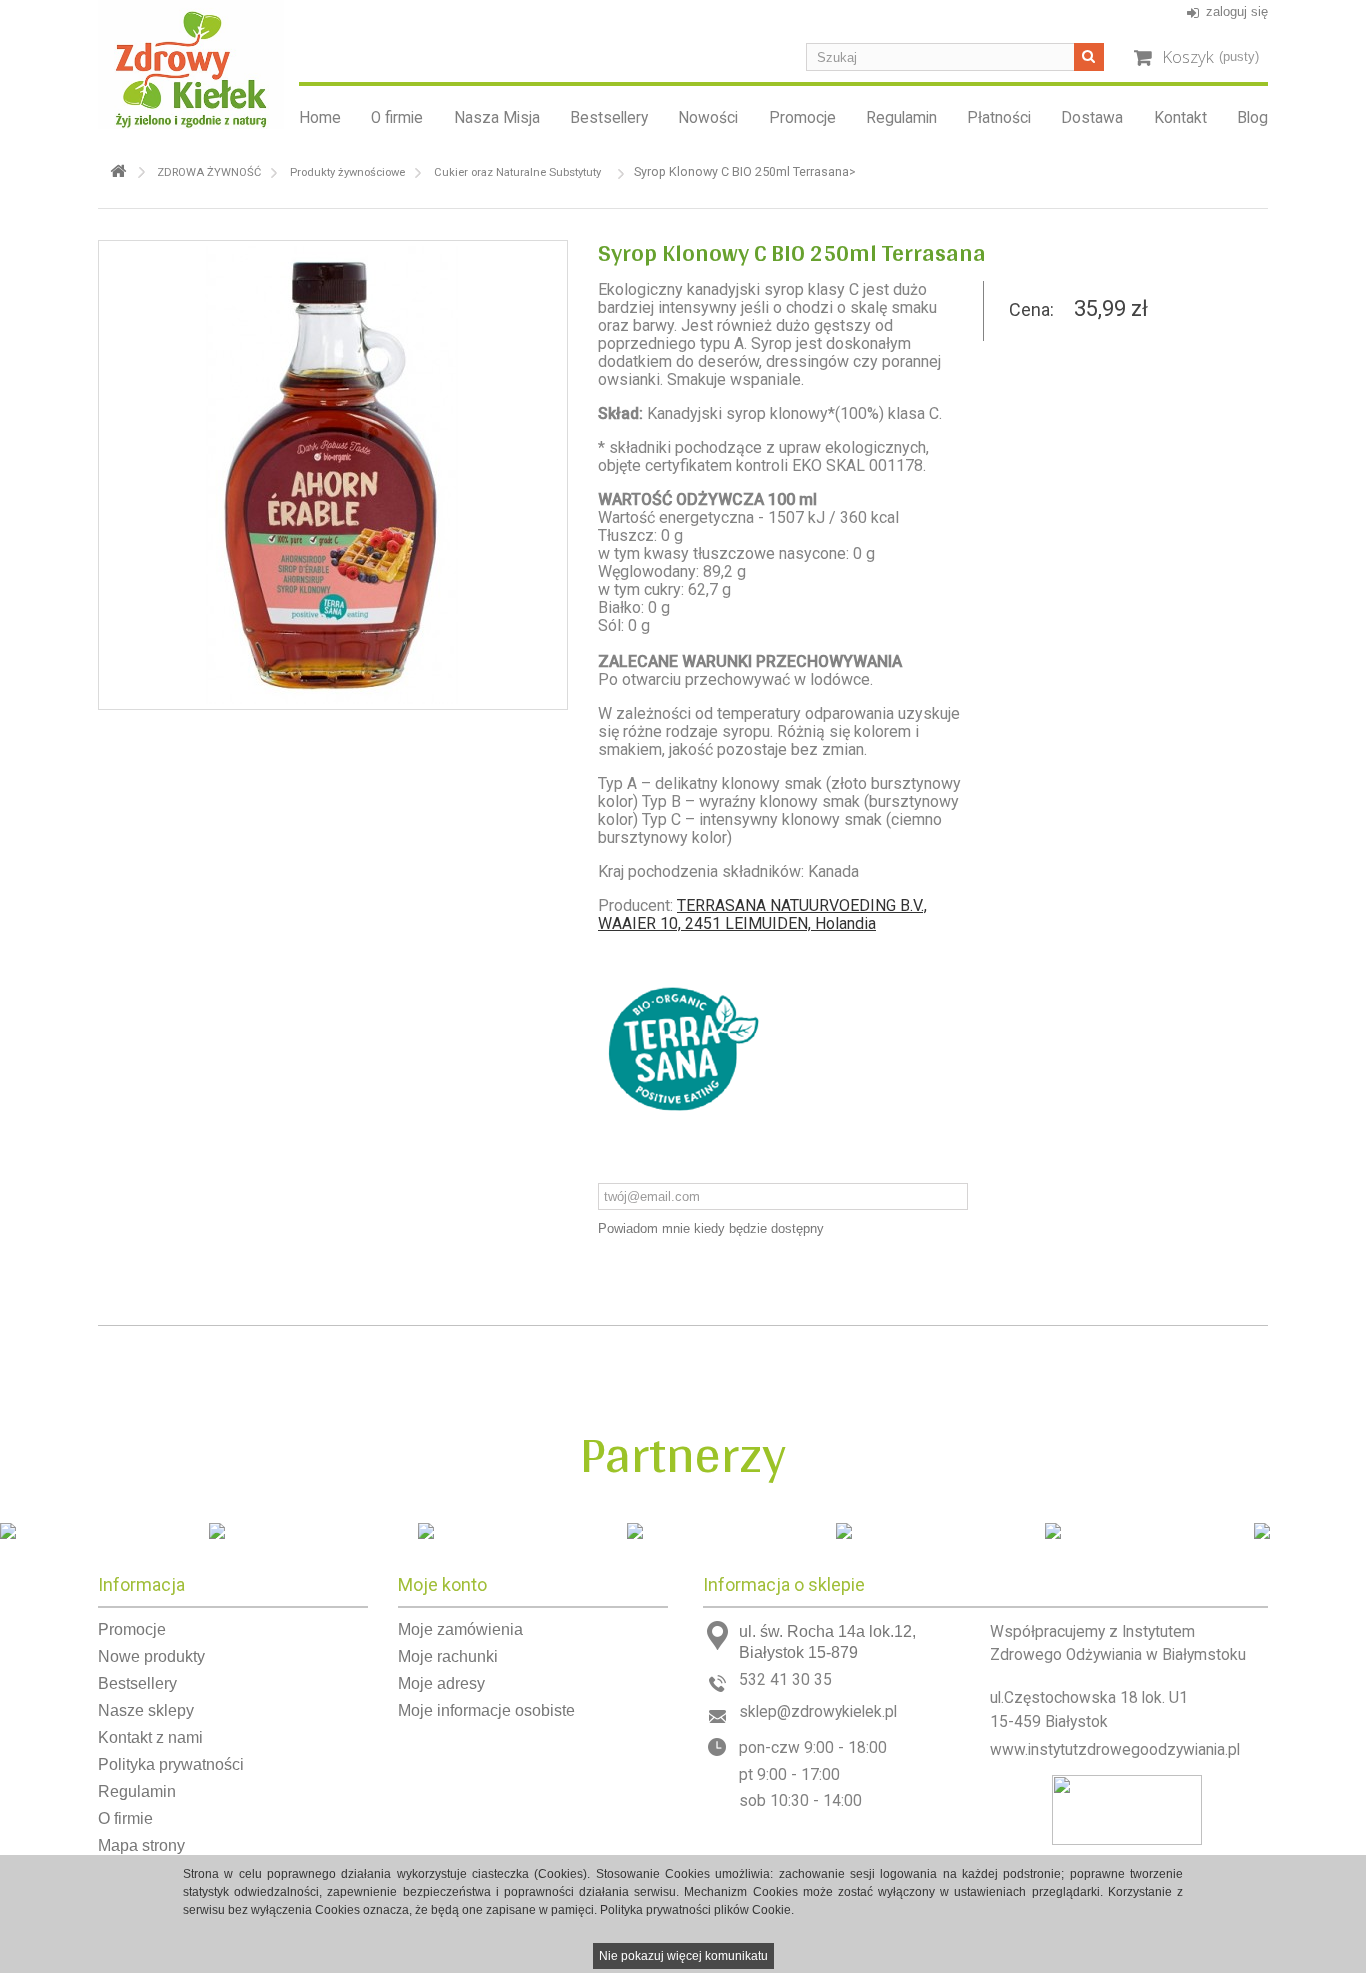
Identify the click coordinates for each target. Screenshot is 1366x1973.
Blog (1252, 118)
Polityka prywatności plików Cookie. (697, 1910)
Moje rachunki (448, 1656)
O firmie (397, 118)
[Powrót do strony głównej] (118, 171)
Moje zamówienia (460, 1629)
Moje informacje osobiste (486, 1710)
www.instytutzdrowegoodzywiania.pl (1115, 1750)
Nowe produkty (151, 1656)
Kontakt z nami (150, 1737)
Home (320, 118)
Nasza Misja (497, 118)
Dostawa (1092, 118)
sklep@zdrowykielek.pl (818, 1712)
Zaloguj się (1237, 11)
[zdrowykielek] (191, 64)
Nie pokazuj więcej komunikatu (683, 1956)
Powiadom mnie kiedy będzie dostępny (711, 1228)
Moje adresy (441, 1683)
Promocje (802, 118)
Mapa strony (141, 1845)
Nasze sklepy (146, 1710)
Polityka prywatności (171, 1764)
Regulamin (901, 118)
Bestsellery (609, 118)
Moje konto (442, 1584)
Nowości (708, 118)
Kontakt (1180, 118)
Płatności (999, 118)
